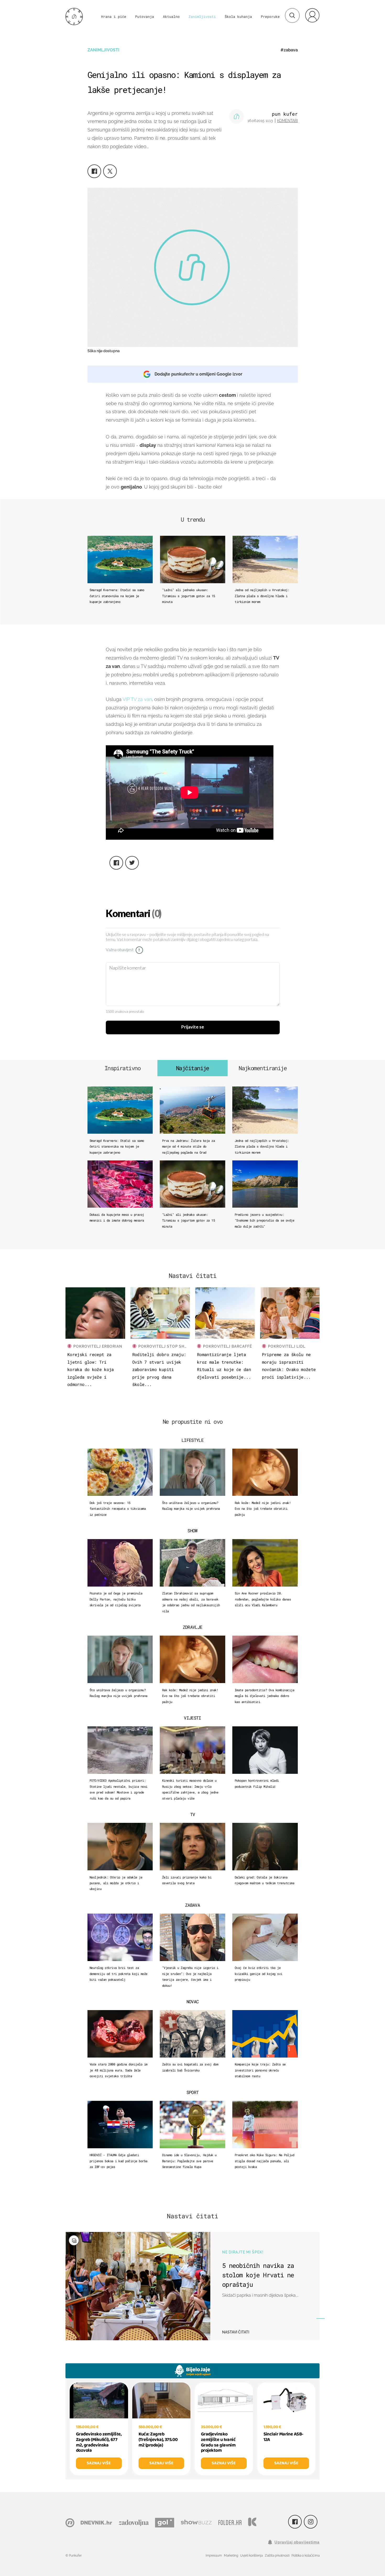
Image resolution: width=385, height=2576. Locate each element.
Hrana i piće (114, 17)
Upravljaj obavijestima (297, 2542)
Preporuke (270, 17)
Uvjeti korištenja (251, 2556)
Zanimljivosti (202, 17)
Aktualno (171, 17)
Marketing (231, 2556)
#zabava (289, 50)
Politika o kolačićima (306, 2556)
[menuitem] (312, 15)
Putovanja (145, 17)
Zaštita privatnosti (277, 2556)
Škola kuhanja (238, 17)
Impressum (214, 2556)
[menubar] (312, 15)
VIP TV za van (137, 699)
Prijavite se (193, 1027)
